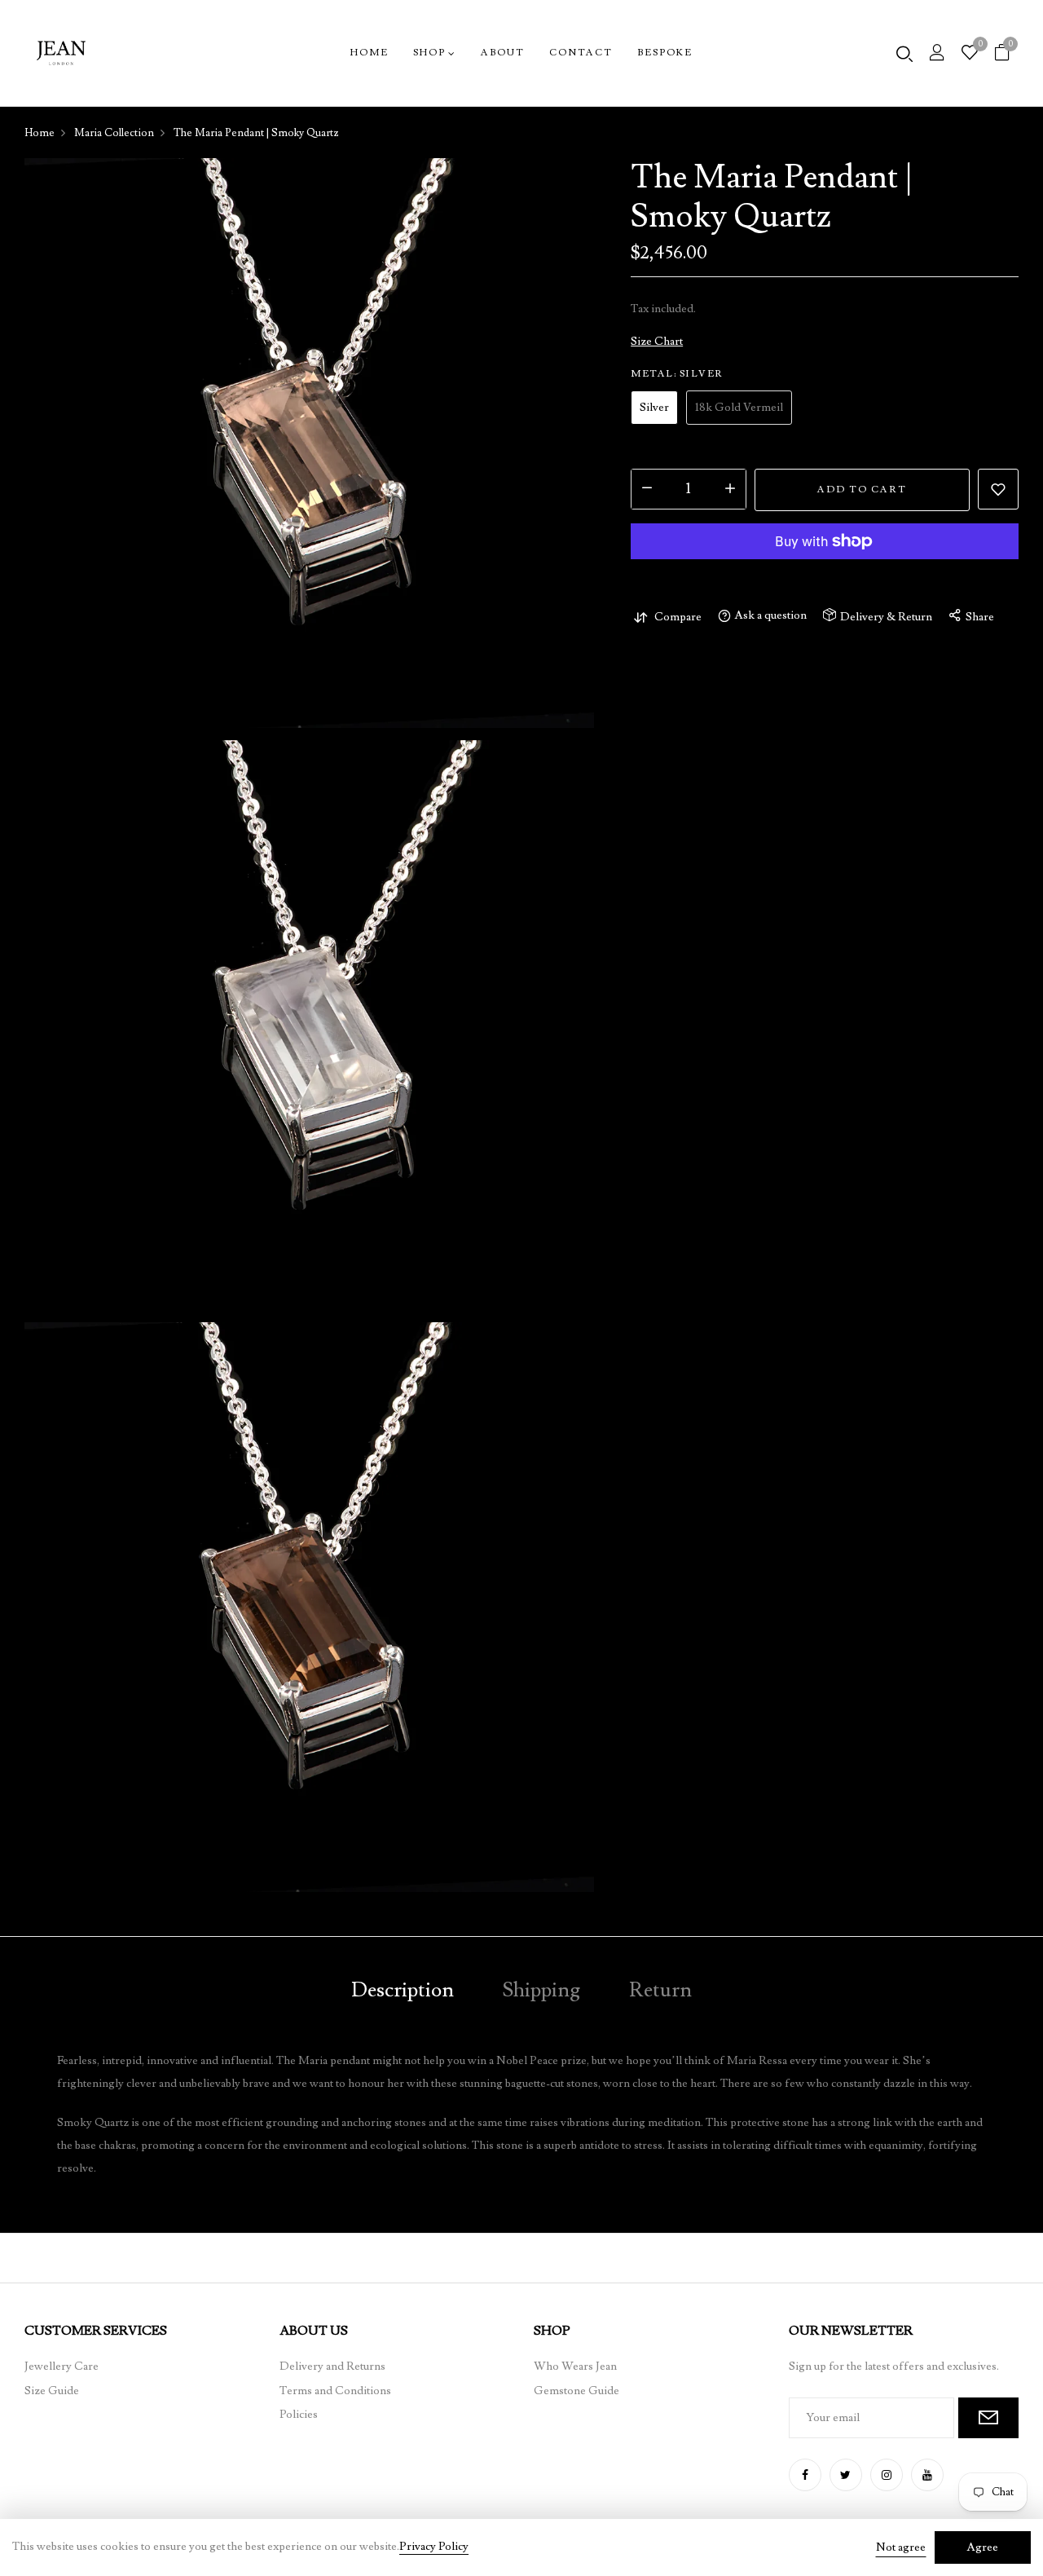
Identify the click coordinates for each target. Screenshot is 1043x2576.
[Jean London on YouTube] (927, 2475)
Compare (678, 617)
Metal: (677, 374)
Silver (654, 408)
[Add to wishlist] (998, 489)
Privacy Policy (434, 2547)
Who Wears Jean (575, 2366)
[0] (970, 55)
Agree (983, 2547)
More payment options (825, 580)
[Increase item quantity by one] (730, 489)
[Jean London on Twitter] (846, 2475)
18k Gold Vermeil (739, 408)
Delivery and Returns (332, 2366)
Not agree (901, 2547)
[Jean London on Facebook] (805, 2475)
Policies (299, 2415)
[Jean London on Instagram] (887, 2475)
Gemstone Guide (577, 2391)
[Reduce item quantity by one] (647, 489)
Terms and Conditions (335, 2391)
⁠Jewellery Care (62, 2366)
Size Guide (52, 2391)
